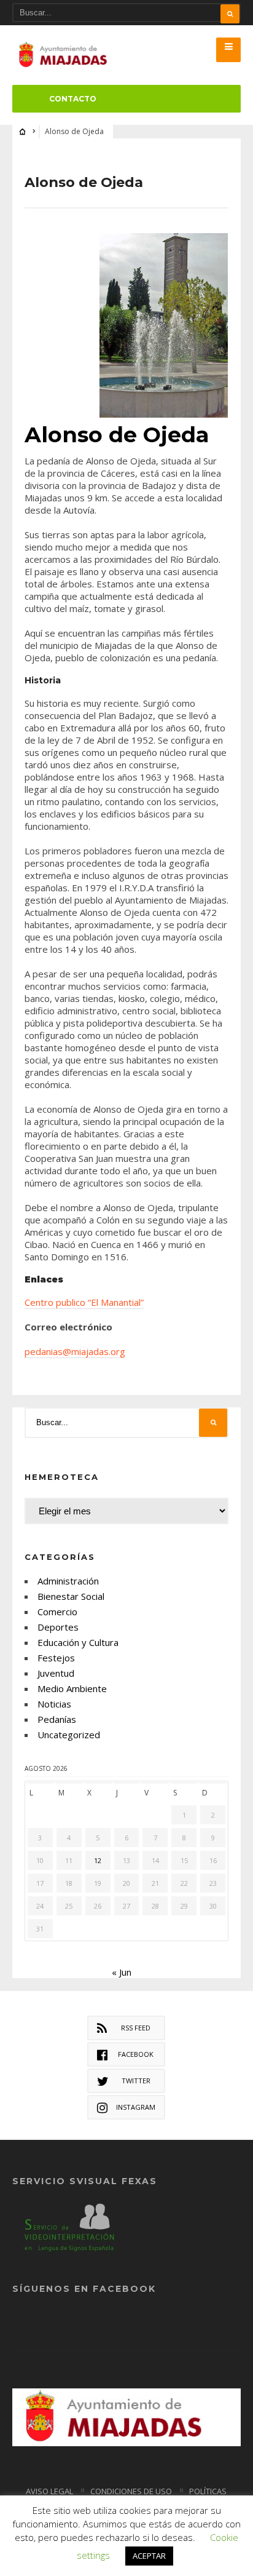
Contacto (73, 99)
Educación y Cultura (78, 1642)
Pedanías (57, 1719)
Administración (68, 1581)
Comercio (57, 1612)
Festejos (56, 1658)
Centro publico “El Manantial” (84, 1302)
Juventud (56, 1673)
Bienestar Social (71, 1596)
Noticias (54, 1704)
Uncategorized (69, 1735)
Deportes (58, 1627)
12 (98, 1860)
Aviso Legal (49, 2491)
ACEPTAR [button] (149, 2556)
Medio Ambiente (72, 1688)
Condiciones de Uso (131, 2491)
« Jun (122, 1972)
